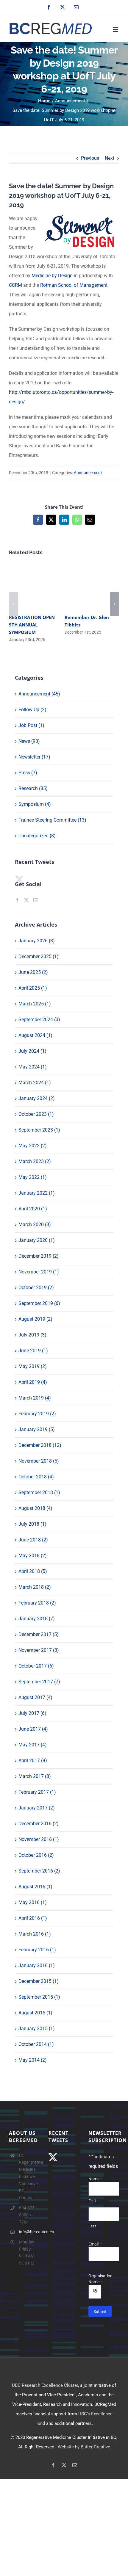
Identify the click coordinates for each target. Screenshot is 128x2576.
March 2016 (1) (35, 1934)
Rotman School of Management (74, 285)
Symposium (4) (35, 804)
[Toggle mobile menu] (116, 30)
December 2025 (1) (39, 956)
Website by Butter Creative (84, 2447)
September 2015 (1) (39, 1997)
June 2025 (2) (33, 972)
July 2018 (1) (32, 1524)
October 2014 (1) (36, 2044)
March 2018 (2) (35, 1587)
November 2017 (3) (39, 1650)
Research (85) (33, 788)
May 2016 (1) (33, 1902)
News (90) (29, 741)
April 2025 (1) (33, 988)
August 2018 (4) (35, 1508)
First (92, 2201)
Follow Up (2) (32, 710)
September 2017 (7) (39, 1682)
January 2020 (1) (37, 1240)
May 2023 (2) (33, 1146)
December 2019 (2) (39, 1256)
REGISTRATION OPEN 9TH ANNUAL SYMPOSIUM (32, 625)
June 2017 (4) (33, 1729)
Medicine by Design (52, 276)
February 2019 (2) (37, 1414)
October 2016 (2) (36, 1855)
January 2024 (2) (37, 1098)
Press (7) (28, 773)
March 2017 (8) (35, 1776)
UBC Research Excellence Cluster (45, 2385)
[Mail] (36, 900)
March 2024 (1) (35, 1083)
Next (110, 158)
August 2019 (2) (35, 1319)
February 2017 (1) (37, 1792)
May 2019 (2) (33, 1366)
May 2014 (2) (33, 2060)
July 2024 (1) (32, 1051)
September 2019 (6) (39, 1303)
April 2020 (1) (33, 1209)
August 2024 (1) (35, 1035)
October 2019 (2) (36, 1288)
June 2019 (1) (33, 1351)
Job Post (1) (31, 725)
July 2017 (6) (32, 1713)
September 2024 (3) (39, 1020)
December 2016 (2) (39, 1824)
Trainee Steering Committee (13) (52, 820)
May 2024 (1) (33, 1067)
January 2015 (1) (37, 2029)
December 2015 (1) (39, 1981)
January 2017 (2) (37, 1808)
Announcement (88, 473)
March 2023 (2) (35, 1161)
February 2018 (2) (37, 1603)
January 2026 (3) (37, 941)
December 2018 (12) (40, 1445)
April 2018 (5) (33, 1571)
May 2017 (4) (33, 1745)
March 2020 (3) (35, 1224)
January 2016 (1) (37, 1965)
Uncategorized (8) (37, 836)
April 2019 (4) (33, 1382)
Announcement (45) (39, 694)
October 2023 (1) (36, 1114)
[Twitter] (26, 900)
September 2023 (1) (39, 1130)
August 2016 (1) (35, 1887)
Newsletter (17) (34, 757)
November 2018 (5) (39, 1461)
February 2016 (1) (37, 1950)
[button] (13, 604)
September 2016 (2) (39, 1871)
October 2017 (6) (36, 1666)
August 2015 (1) (35, 2013)
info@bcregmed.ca (29, 2232)
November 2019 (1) (39, 1272)
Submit (100, 2312)
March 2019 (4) (35, 1398)
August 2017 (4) (35, 1697)
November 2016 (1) (39, 1839)
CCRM (15, 285)
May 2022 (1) (33, 1177)
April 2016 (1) (33, 1918)
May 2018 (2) (33, 1556)
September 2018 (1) (39, 1493)
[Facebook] (17, 900)
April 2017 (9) (33, 1761)
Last (92, 2226)
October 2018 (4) (36, 1477)
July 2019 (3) (32, 1335)
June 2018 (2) (33, 1540)
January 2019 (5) (37, 1429)
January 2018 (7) (37, 1619)
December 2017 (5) (39, 1634)
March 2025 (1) (35, 1004)
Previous (90, 158)
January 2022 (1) (37, 1193)
